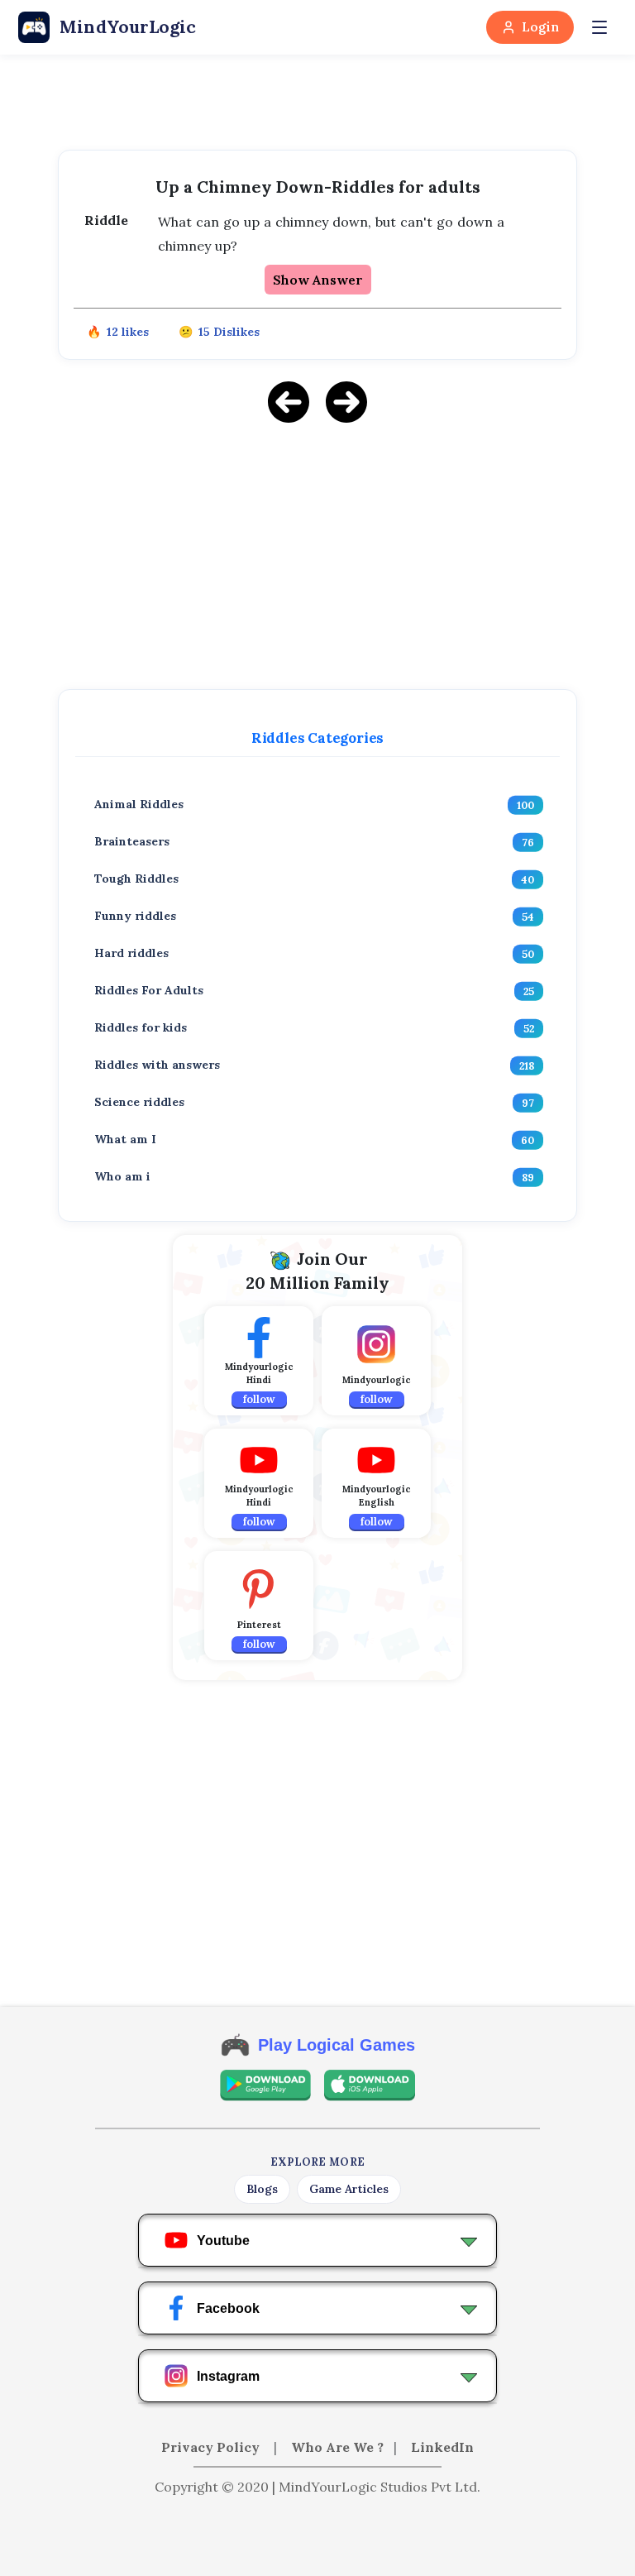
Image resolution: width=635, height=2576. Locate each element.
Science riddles (139, 1102)
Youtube (223, 2241)
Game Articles (349, 2189)
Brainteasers (132, 841)
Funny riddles (135, 916)
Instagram (228, 2376)
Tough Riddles (136, 879)
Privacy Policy (212, 2447)
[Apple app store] (370, 2085)
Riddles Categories (317, 738)
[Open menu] (599, 27)
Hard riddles (131, 953)
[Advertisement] (317, 553)
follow (259, 1399)
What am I (125, 1139)
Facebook (228, 2308)
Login (540, 27)
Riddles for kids (141, 1027)
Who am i (122, 1176)
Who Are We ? (337, 2447)
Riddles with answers (157, 1065)
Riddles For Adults (149, 990)
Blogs (262, 2189)
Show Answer (318, 280)
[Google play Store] (265, 2085)
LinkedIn (442, 2447)
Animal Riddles (139, 804)
